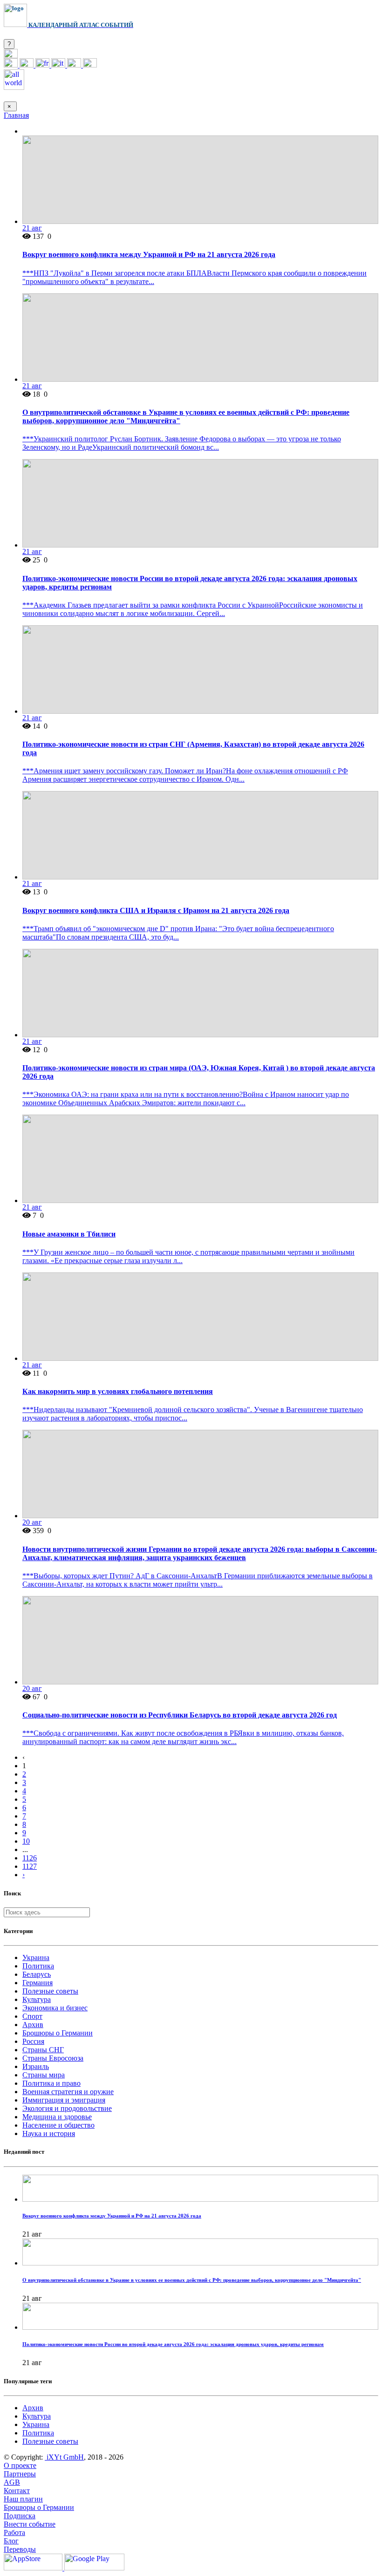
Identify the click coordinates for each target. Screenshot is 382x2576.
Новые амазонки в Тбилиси (69, 1234)
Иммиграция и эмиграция (64, 2100)
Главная (16, 115)
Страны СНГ (43, 2050)
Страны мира (44, 2075)
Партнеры (20, 2474)
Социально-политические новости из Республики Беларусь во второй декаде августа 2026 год (180, 1715)
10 (26, 1841)
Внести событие (30, 2524)
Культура (37, 1999)
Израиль (36, 2066)
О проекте (20, 2465)
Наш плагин (23, 2499)
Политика (38, 1966)
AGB (12, 2482)
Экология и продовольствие (67, 2108)
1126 (30, 1858)
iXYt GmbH (64, 2457)
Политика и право (51, 2083)
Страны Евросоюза (53, 2058)
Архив (33, 2025)
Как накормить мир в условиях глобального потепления (118, 1391)
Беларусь (37, 1974)
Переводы (20, 2549)
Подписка (20, 2516)
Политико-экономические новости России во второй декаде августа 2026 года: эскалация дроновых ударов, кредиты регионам (173, 2344)
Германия (38, 1983)
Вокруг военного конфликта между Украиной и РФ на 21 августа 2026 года (149, 254)
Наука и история (49, 2133)
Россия (33, 2041)
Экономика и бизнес (55, 2008)
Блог (11, 2541)
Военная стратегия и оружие (68, 2092)
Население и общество (58, 2125)
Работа (14, 2532)
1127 (30, 1866)
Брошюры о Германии (58, 2033)
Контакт (17, 2491)
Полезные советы (50, 1991)
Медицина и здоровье (57, 2117)
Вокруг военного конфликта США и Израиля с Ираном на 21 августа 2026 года (156, 910)
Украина (36, 1957)
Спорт (32, 2016)
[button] (11, 56)
